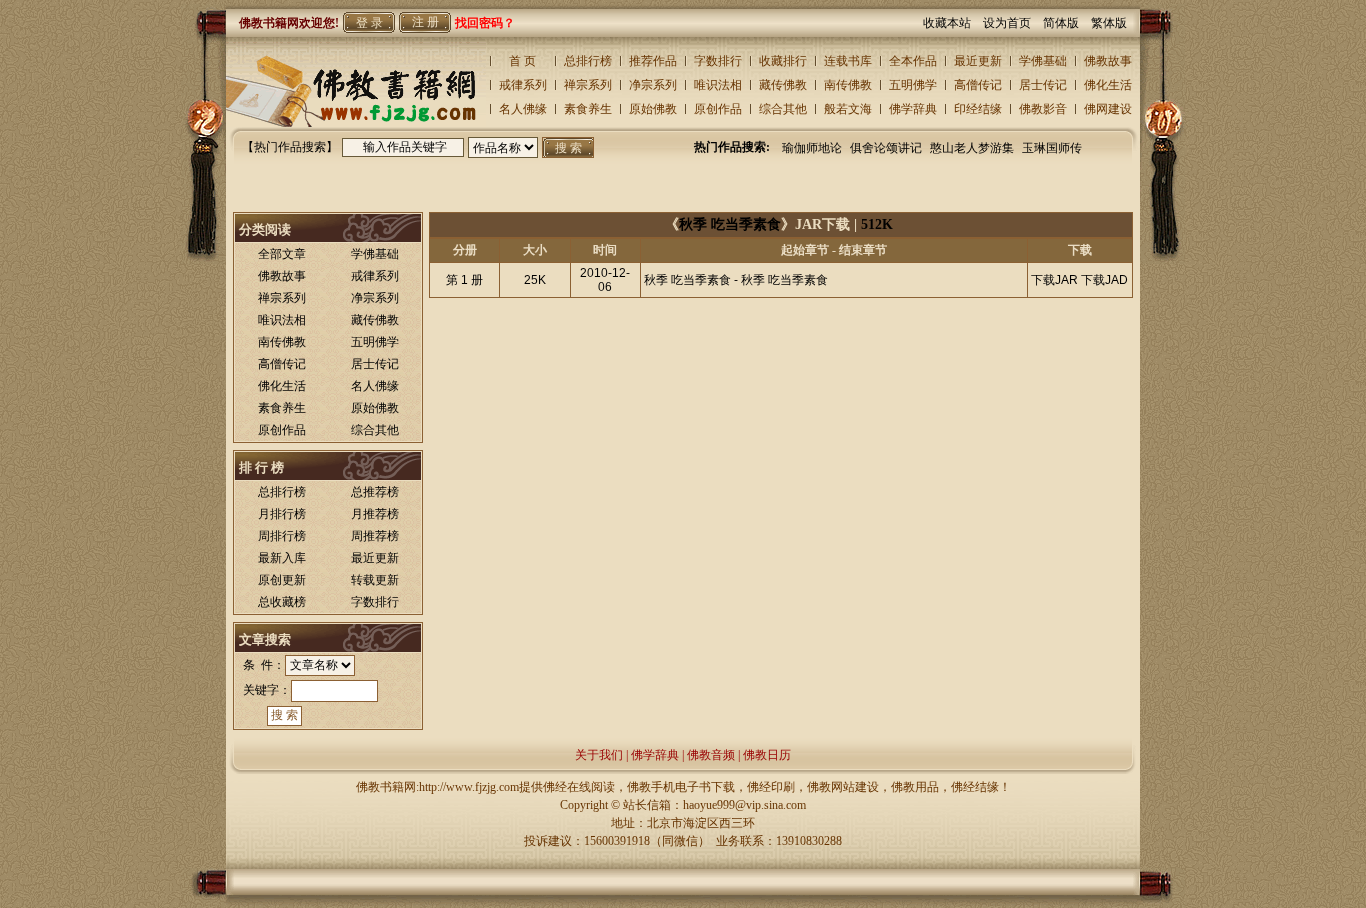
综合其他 (783, 109)
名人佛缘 (523, 109)
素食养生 (588, 109)
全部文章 (282, 254)
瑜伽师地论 (812, 148)
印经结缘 (978, 109)
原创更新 (282, 580)
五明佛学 (913, 85)
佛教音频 (711, 755)
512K (877, 224)
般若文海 (848, 109)
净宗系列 (653, 85)
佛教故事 (1108, 61)
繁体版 (1109, 23)
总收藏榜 (282, 602)
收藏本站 (953, 23)
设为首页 (1013, 23)
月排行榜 (282, 514)
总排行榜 (588, 61)
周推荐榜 (375, 536)
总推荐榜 (375, 492)
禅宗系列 (588, 85)
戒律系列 (523, 85)
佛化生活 (1108, 85)
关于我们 (599, 755)
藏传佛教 (783, 85)
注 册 (425, 22)
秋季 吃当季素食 (730, 224)
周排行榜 (282, 536)
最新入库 (282, 558)
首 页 (522, 61)
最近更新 (978, 61)
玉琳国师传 (1052, 148)
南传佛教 (848, 85)
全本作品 (913, 61)
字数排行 (718, 61)
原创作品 (718, 109)
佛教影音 (1043, 109)
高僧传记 (978, 85)
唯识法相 (718, 85)
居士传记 (1043, 85)
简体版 (1067, 23)
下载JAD (1104, 280)
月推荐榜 (375, 514)
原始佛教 (653, 109)
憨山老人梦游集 (972, 148)
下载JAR (1054, 280)
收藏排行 (783, 61)
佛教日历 (767, 755)
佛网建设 (1108, 109)
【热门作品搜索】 (290, 147)
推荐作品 (653, 61)
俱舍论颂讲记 (886, 148)
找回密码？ (485, 23)
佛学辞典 (913, 109)
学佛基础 (1043, 61)
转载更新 (375, 580)
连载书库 (848, 61)
